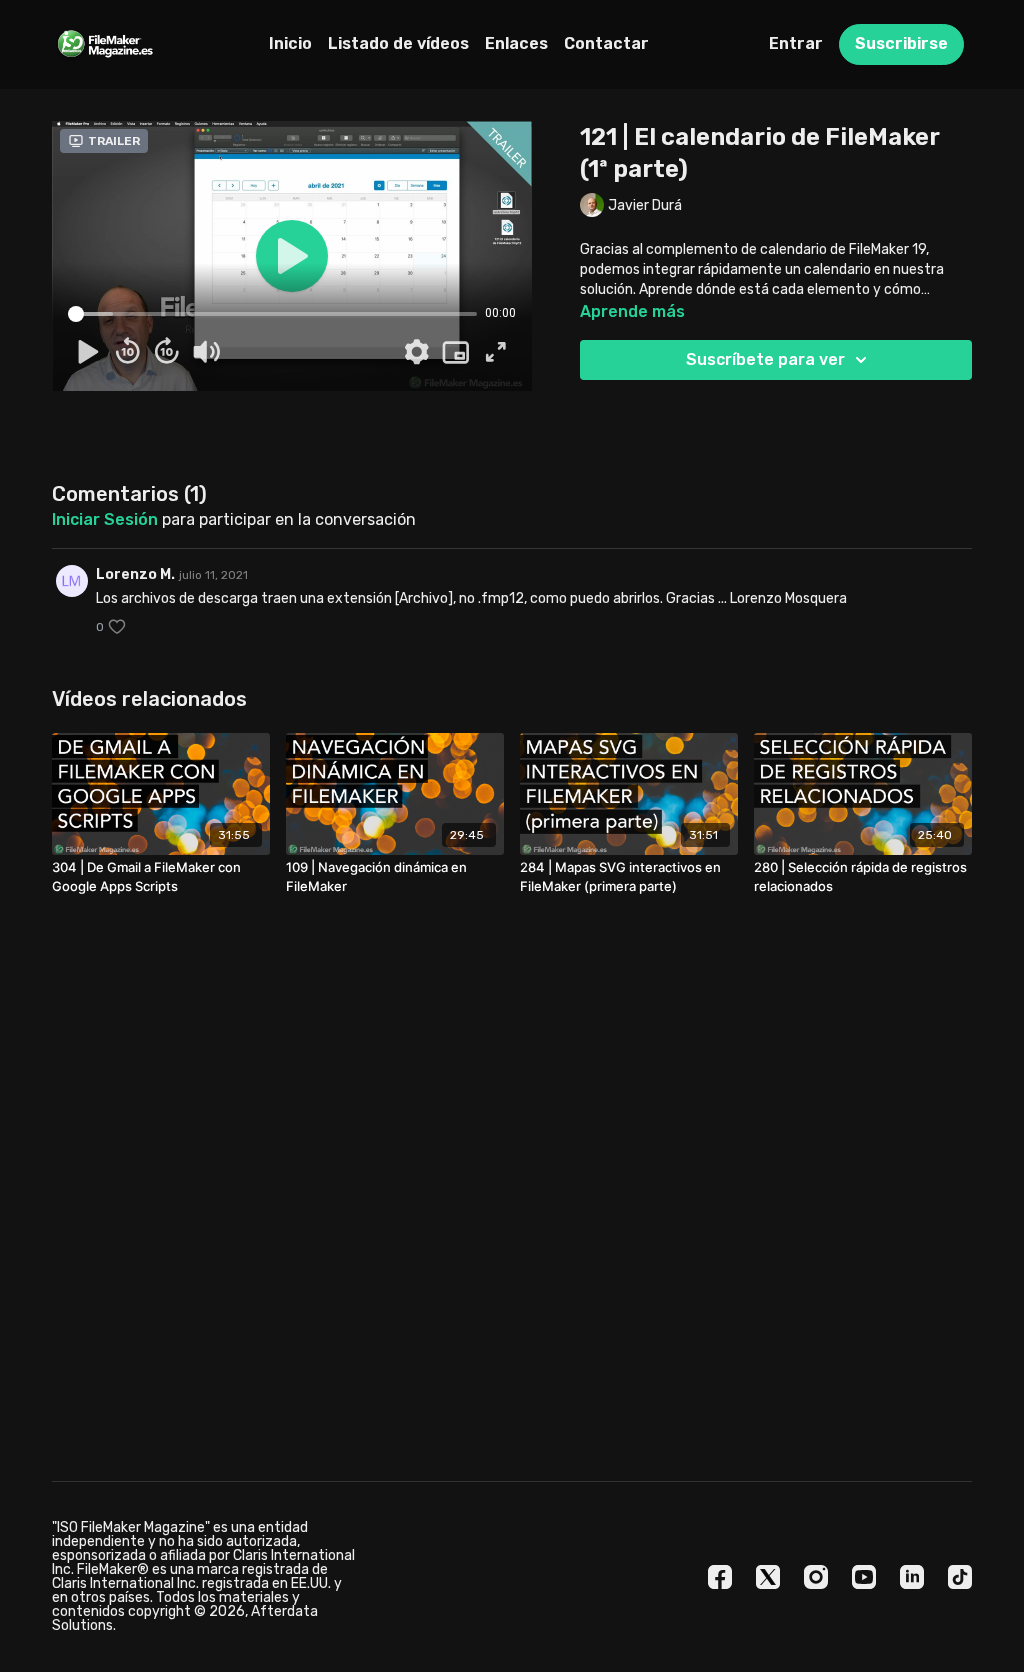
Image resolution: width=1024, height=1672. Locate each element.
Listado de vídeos (398, 43)
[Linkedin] (912, 1577)
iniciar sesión (105, 519)
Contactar (606, 43)
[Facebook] (720, 1577)
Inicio (290, 43)
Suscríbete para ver (765, 359)
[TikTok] (960, 1577)
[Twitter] (768, 1577)
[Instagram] (816, 1577)
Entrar (796, 43)
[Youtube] (864, 1577)
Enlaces (516, 43)
